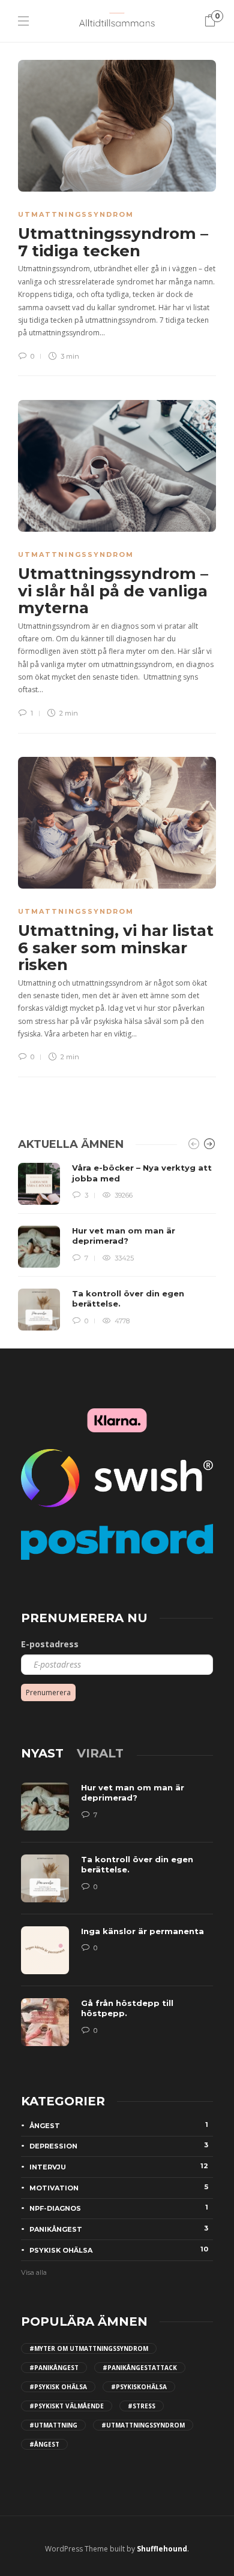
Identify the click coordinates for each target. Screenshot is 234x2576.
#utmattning (53, 2425)
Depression (119, 2145)
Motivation (119, 2187)
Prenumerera (48, 1692)
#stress (142, 2406)
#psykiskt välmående (67, 2406)
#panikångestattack (140, 2368)
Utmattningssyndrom (76, 214)
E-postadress (50, 1644)
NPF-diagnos (119, 2208)
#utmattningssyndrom (143, 2425)
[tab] (42, 1753)
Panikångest (119, 2229)
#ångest (44, 2444)
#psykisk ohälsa (58, 2387)
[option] (117, 1247)
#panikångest (54, 2368)
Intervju (119, 2166)
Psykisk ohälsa (119, 2250)
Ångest (119, 2125)
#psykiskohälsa (139, 2387)
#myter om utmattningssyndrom (89, 2348)
